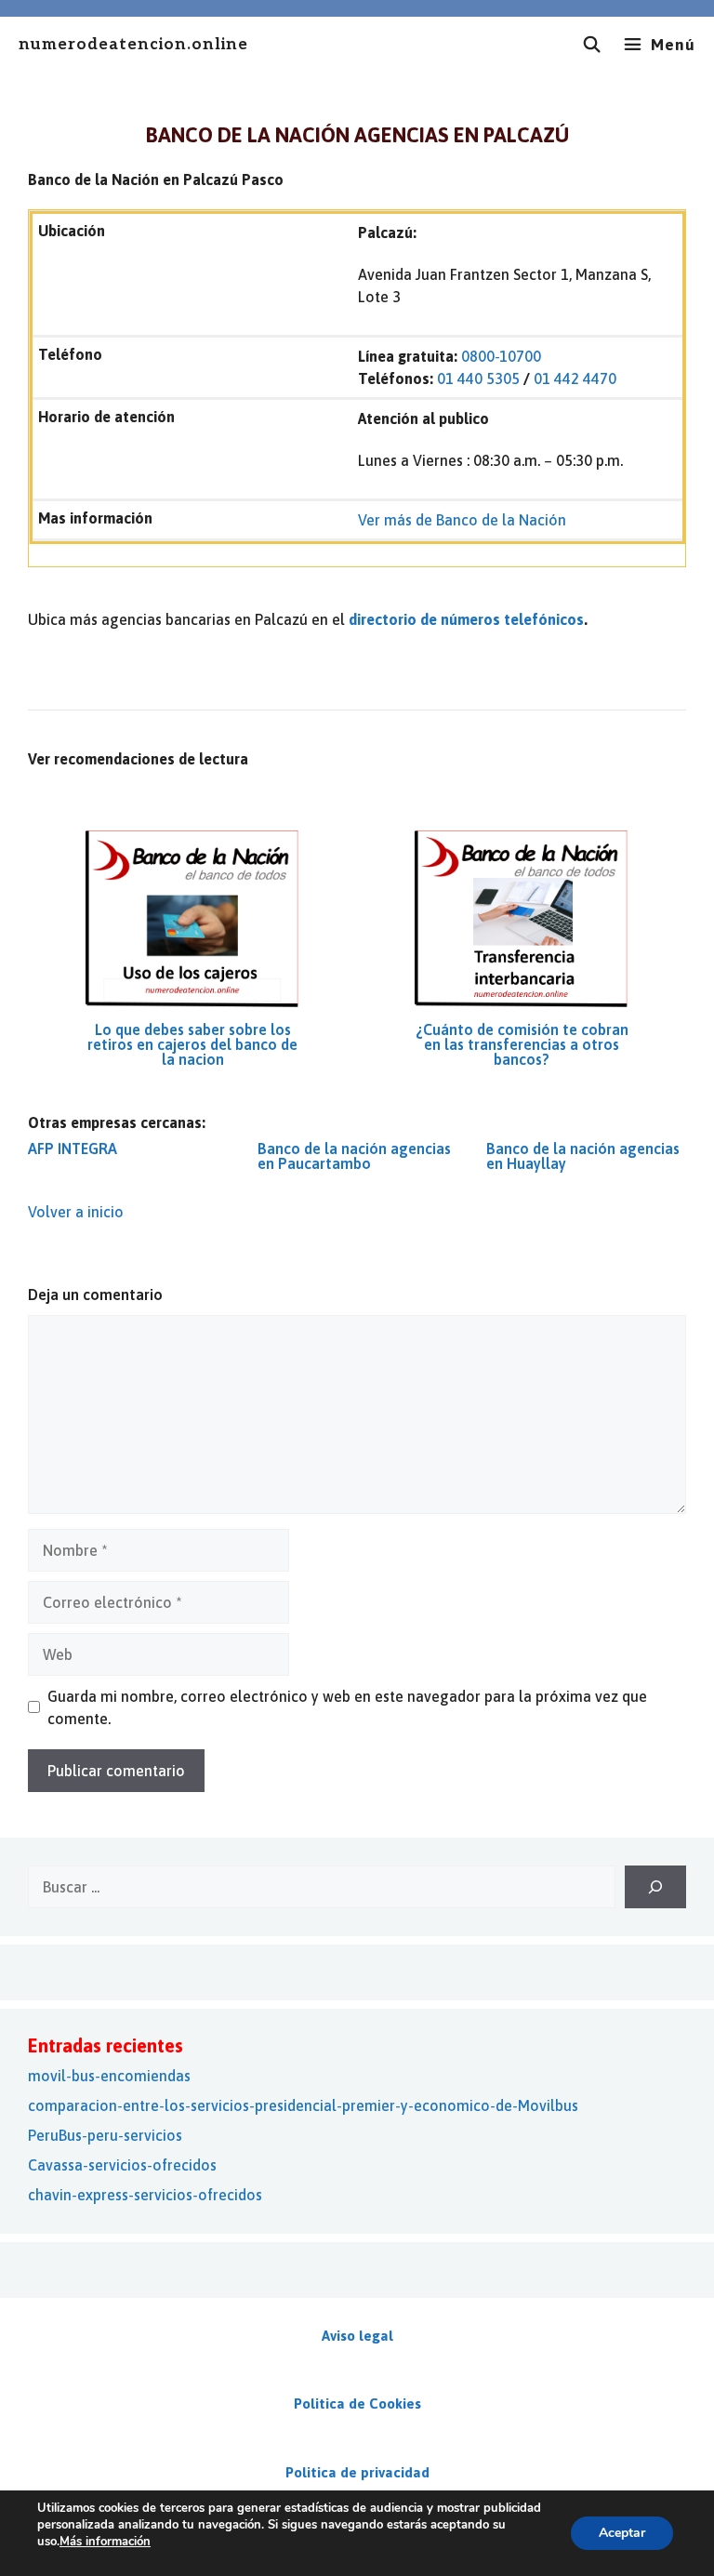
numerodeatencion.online (133, 45)
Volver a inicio (76, 1212)
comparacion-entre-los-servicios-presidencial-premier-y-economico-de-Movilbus (303, 2105)
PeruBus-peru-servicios (105, 2135)
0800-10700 (501, 356)
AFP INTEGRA (73, 1149)
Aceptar (622, 2533)
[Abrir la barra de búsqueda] (592, 45)
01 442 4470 (575, 378)
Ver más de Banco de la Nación (462, 520)
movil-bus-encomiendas (109, 2076)
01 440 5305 (478, 378)
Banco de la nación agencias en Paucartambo (354, 1156)
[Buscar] (655, 1887)
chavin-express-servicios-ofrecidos (145, 2195)
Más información (105, 2542)
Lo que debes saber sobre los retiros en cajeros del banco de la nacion (192, 1044)
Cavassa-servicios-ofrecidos (122, 2165)
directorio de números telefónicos (466, 619)
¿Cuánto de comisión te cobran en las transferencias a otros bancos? (522, 1044)
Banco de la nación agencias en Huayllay (583, 1156)
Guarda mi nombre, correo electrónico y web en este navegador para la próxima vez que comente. (347, 1707)
